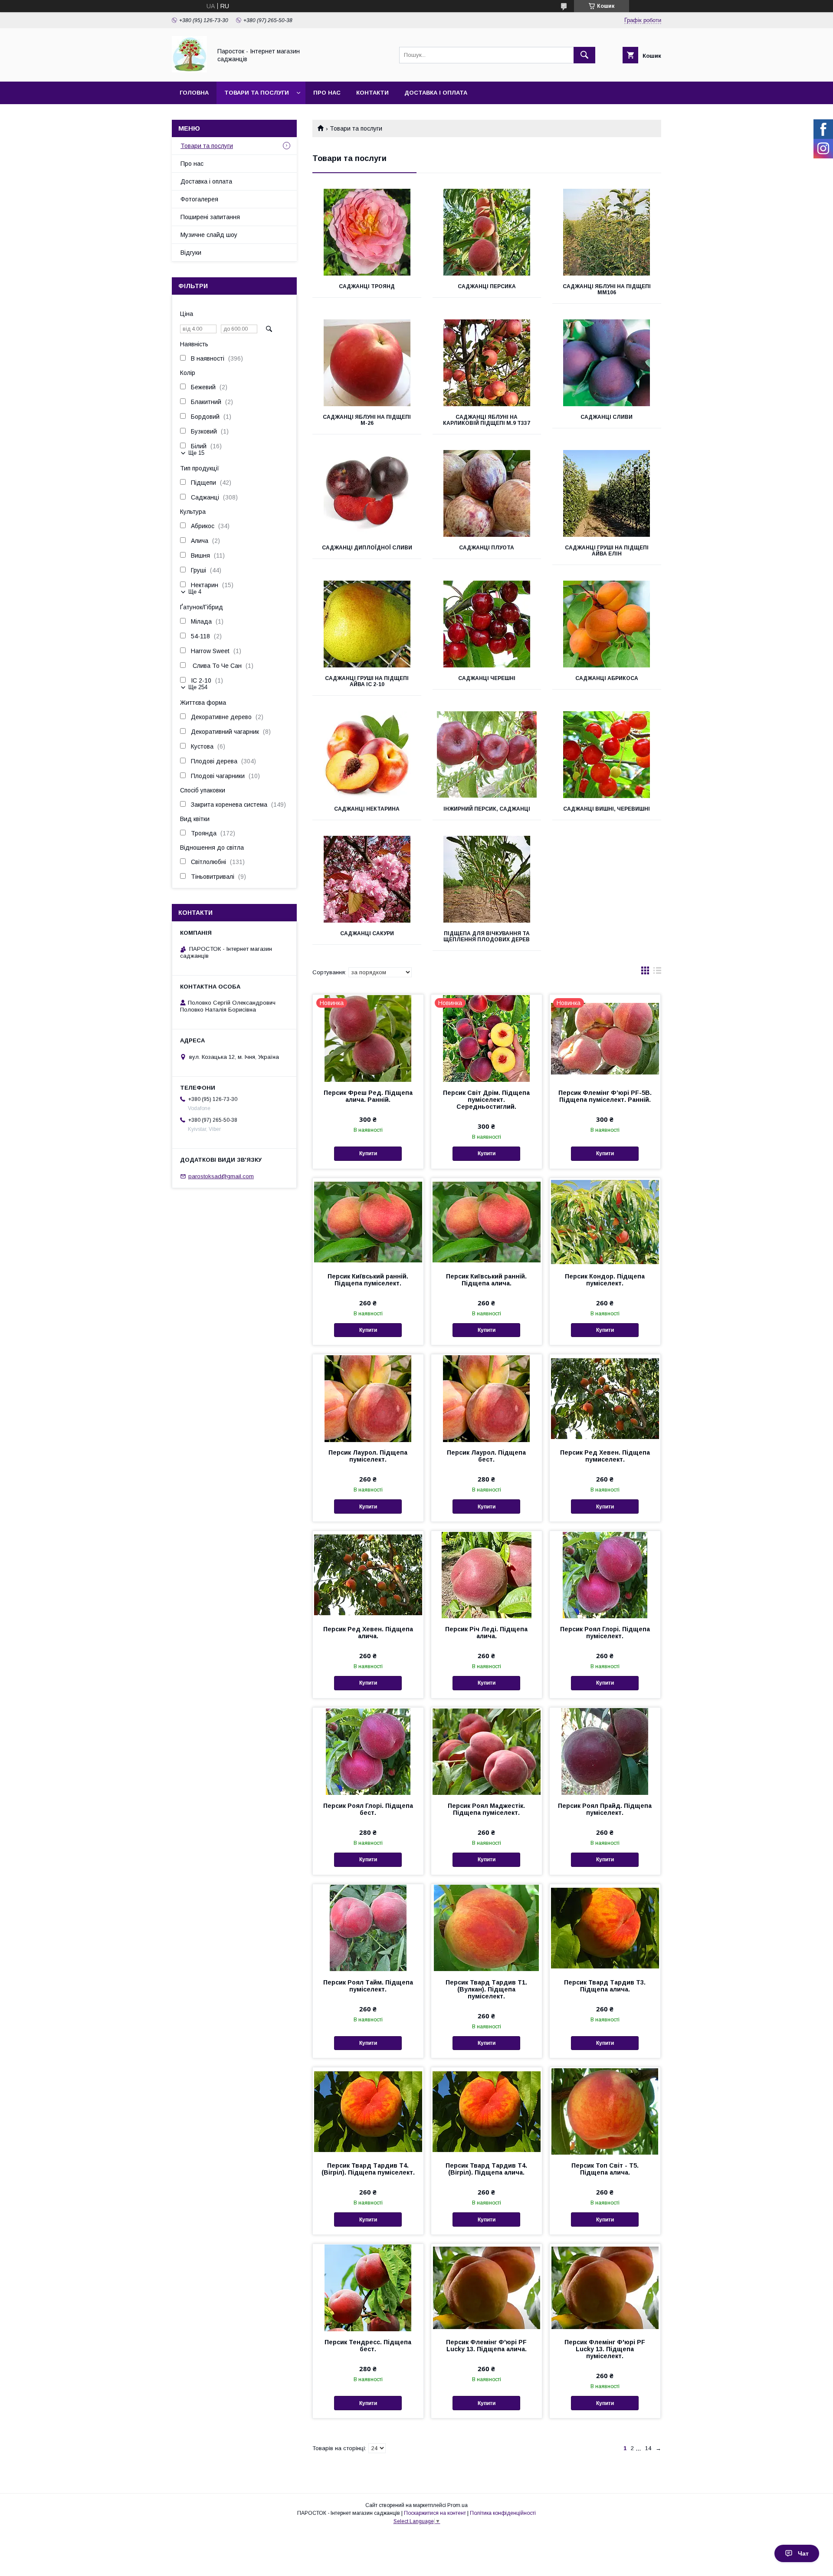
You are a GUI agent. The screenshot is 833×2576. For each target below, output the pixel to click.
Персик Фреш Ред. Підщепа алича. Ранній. (368, 1096)
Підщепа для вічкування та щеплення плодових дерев (487, 936)
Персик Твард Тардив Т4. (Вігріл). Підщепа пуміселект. (368, 2169)
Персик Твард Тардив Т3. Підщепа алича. (605, 1986)
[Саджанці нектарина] (367, 755)
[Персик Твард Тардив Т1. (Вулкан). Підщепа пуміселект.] (487, 1928)
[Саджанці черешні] (487, 624)
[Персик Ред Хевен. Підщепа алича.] (368, 1574)
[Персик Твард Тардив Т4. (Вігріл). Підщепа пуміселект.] (368, 2111)
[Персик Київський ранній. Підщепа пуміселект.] (368, 1222)
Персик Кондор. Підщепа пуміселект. (605, 1280)
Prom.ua (457, 2505)
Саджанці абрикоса (607, 678)
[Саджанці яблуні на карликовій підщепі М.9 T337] (487, 363)
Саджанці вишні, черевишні (607, 809)
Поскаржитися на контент (435, 2513)
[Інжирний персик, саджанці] (487, 755)
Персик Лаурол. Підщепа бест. (486, 1456)
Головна (194, 93)
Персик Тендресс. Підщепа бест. (368, 2346)
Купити (368, 1153)
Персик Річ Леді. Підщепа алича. (486, 1633)
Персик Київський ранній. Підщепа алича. (486, 1280)
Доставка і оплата (436, 93)
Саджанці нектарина (367, 809)
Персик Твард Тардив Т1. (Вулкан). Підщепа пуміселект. (486, 1989)
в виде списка (657, 973)
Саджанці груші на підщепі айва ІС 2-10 (367, 681)
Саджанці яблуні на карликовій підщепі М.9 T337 (487, 420)
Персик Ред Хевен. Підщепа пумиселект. (605, 1456)
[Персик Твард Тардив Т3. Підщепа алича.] (605, 1928)
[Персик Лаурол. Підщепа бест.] (487, 1398)
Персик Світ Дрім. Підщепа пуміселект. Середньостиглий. (486, 1100)
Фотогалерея (199, 199)
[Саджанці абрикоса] (607, 624)
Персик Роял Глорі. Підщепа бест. (368, 1809)
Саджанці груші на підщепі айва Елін (607, 551)
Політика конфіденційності (503, 2513)
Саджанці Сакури (367, 933)
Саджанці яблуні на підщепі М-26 (367, 420)
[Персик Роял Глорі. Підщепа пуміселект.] (605, 1574)
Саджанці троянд (367, 286)
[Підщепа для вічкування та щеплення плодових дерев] (487, 879)
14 (648, 2448)
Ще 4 (195, 592)
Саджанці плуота (487, 548)
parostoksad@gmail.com (221, 1176)
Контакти (372, 93)
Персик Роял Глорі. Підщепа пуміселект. (605, 1633)
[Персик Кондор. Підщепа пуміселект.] (605, 1222)
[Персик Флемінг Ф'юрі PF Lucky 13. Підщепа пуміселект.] (605, 2287)
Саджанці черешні (487, 678)
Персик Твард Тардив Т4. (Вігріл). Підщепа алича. (486, 2169)
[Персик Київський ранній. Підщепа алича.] (487, 1222)
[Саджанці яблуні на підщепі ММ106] (607, 232)
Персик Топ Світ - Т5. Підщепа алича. (605, 2169)
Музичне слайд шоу (209, 235)
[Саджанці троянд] (367, 232)
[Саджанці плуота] (487, 493)
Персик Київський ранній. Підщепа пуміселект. (368, 1280)
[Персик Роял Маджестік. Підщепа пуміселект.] (487, 1751)
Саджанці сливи (607, 417)
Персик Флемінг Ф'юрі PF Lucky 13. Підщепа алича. (486, 2346)
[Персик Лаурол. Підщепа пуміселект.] (368, 1398)
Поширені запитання (210, 217)
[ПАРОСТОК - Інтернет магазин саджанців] (189, 70)
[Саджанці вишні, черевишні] (607, 755)
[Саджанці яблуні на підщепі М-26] (367, 363)
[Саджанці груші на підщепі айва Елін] (607, 493)
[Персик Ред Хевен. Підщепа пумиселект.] (605, 1398)
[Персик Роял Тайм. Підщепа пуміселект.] (368, 1928)
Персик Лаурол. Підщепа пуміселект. (368, 1456)
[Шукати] (584, 55)
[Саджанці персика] (487, 232)
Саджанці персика (487, 286)
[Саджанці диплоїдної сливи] (367, 493)
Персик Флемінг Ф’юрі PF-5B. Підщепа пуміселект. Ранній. (605, 1096)
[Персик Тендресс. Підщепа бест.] (368, 2287)
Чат (803, 2553)
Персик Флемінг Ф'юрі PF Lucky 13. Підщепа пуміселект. (605, 2349)
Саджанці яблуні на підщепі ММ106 (607, 289)
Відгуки (191, 253)
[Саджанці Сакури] (367, 879)
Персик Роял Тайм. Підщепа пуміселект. (368, 1986)
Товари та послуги (257, 93)
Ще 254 (198, 687)
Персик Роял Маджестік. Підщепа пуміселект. (486, 1809)
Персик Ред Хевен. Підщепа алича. (368, 1633)
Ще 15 (196, 453)
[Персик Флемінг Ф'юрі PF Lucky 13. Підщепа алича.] (487, 2287)
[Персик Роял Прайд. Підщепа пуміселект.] (605, 1751)
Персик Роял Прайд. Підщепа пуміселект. (605, 1809)
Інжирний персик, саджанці (487, 809)
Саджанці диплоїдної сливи (367, 548)
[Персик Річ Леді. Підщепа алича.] (487, 1574)
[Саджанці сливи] (607, 363)
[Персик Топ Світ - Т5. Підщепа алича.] (605, 2111)
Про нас (327, 93)
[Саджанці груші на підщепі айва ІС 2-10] (367, 624)
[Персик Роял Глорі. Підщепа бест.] (368, 1751)
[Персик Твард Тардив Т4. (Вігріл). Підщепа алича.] (487, 2111)
